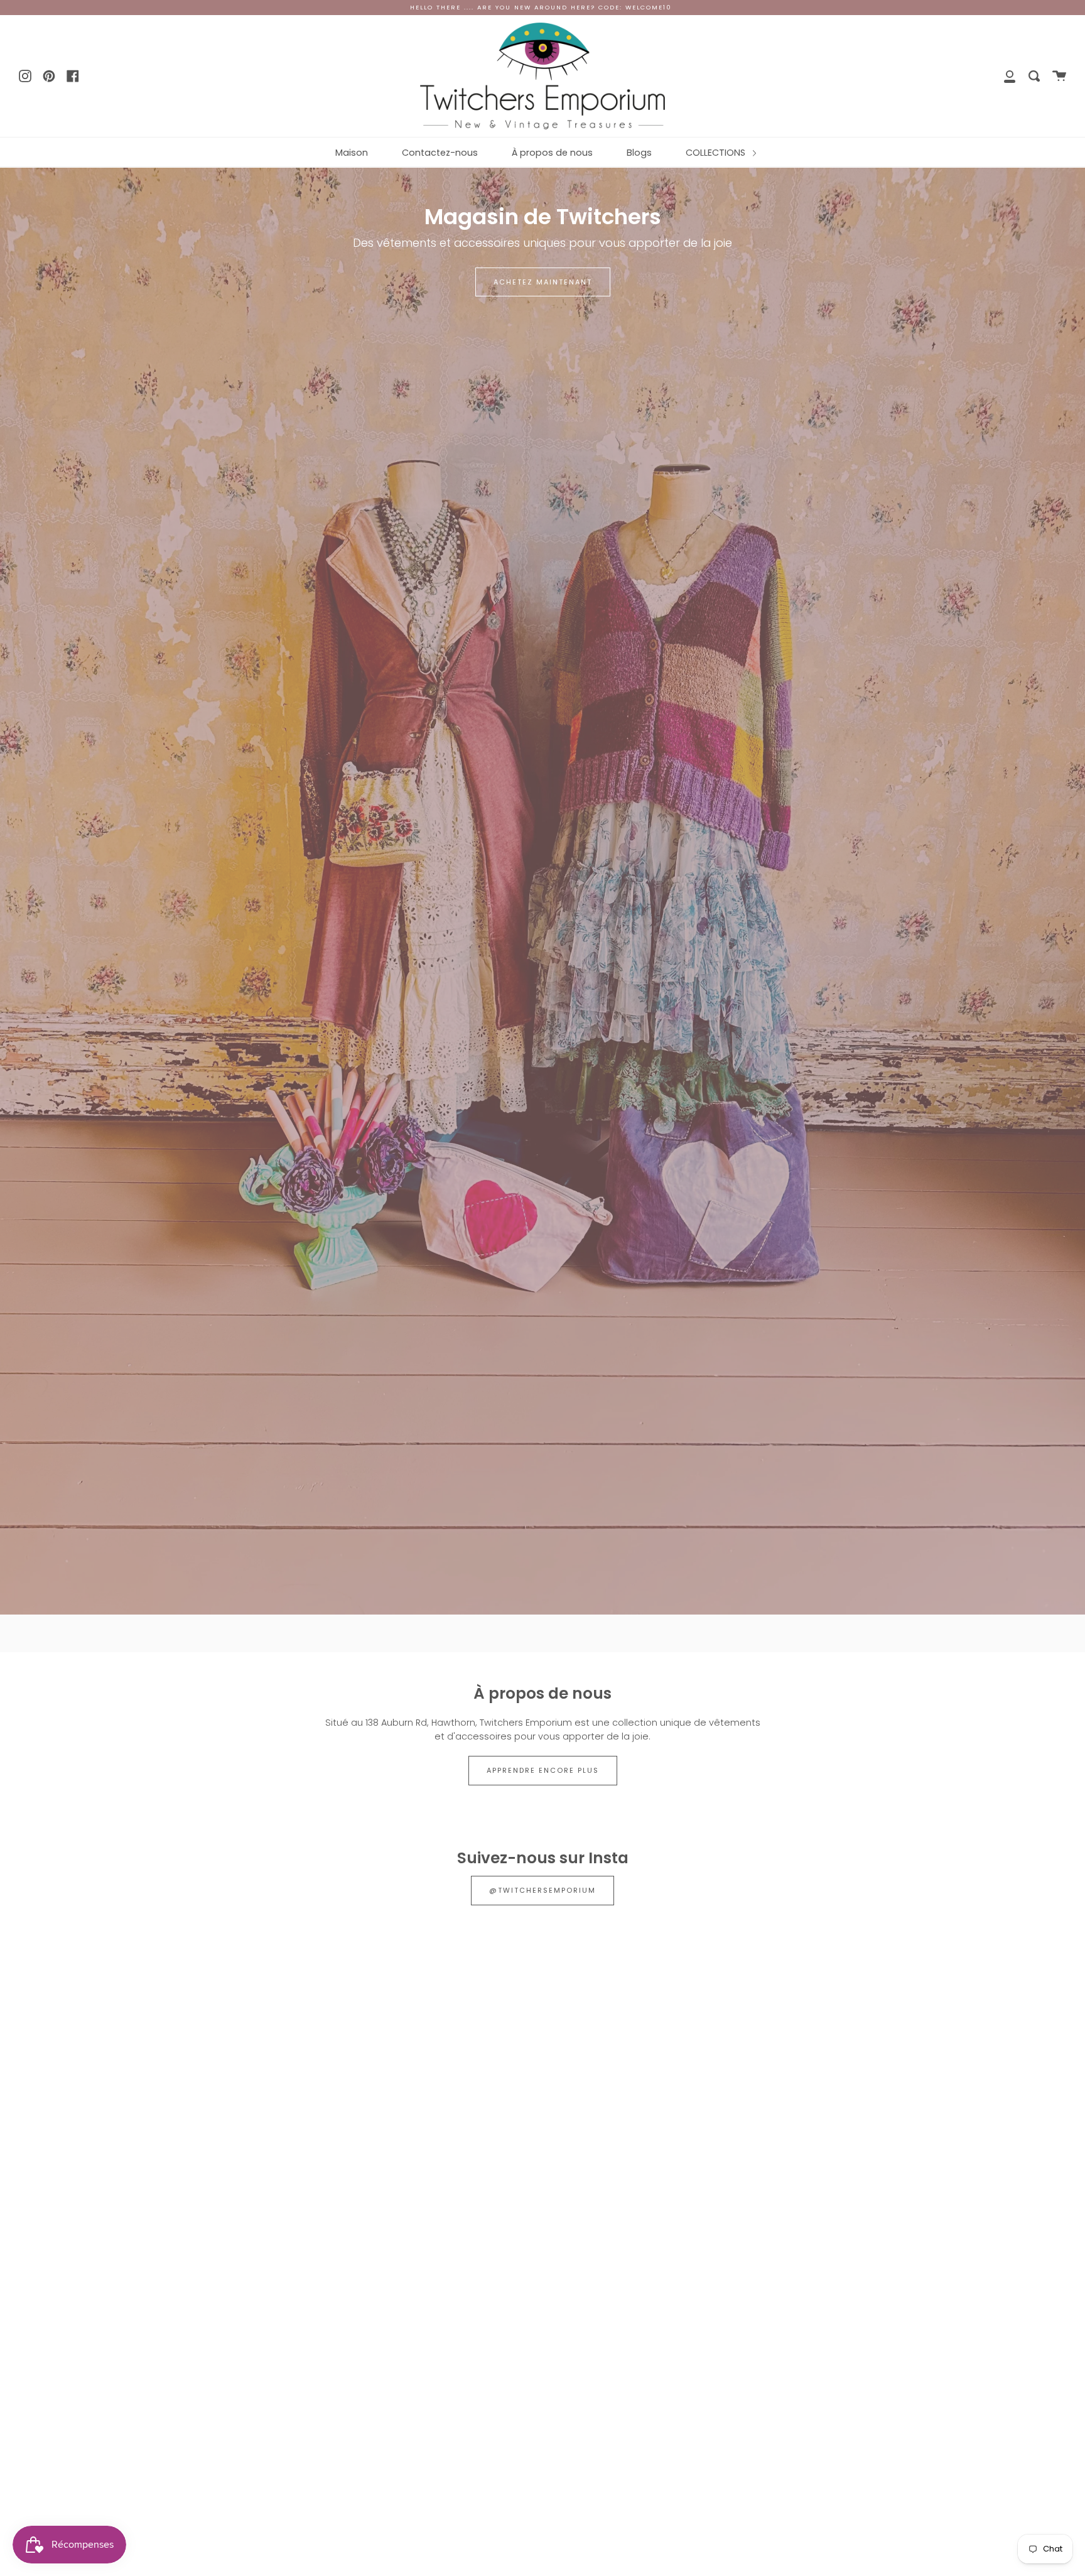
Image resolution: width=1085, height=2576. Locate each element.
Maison (352, 153)
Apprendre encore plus (543, 1770)
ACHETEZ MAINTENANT (543, 282)
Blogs (639, 153)
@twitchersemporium (542, 1890)
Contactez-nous (440, 153)
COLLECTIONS (717, 153)
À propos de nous (552, 153)
